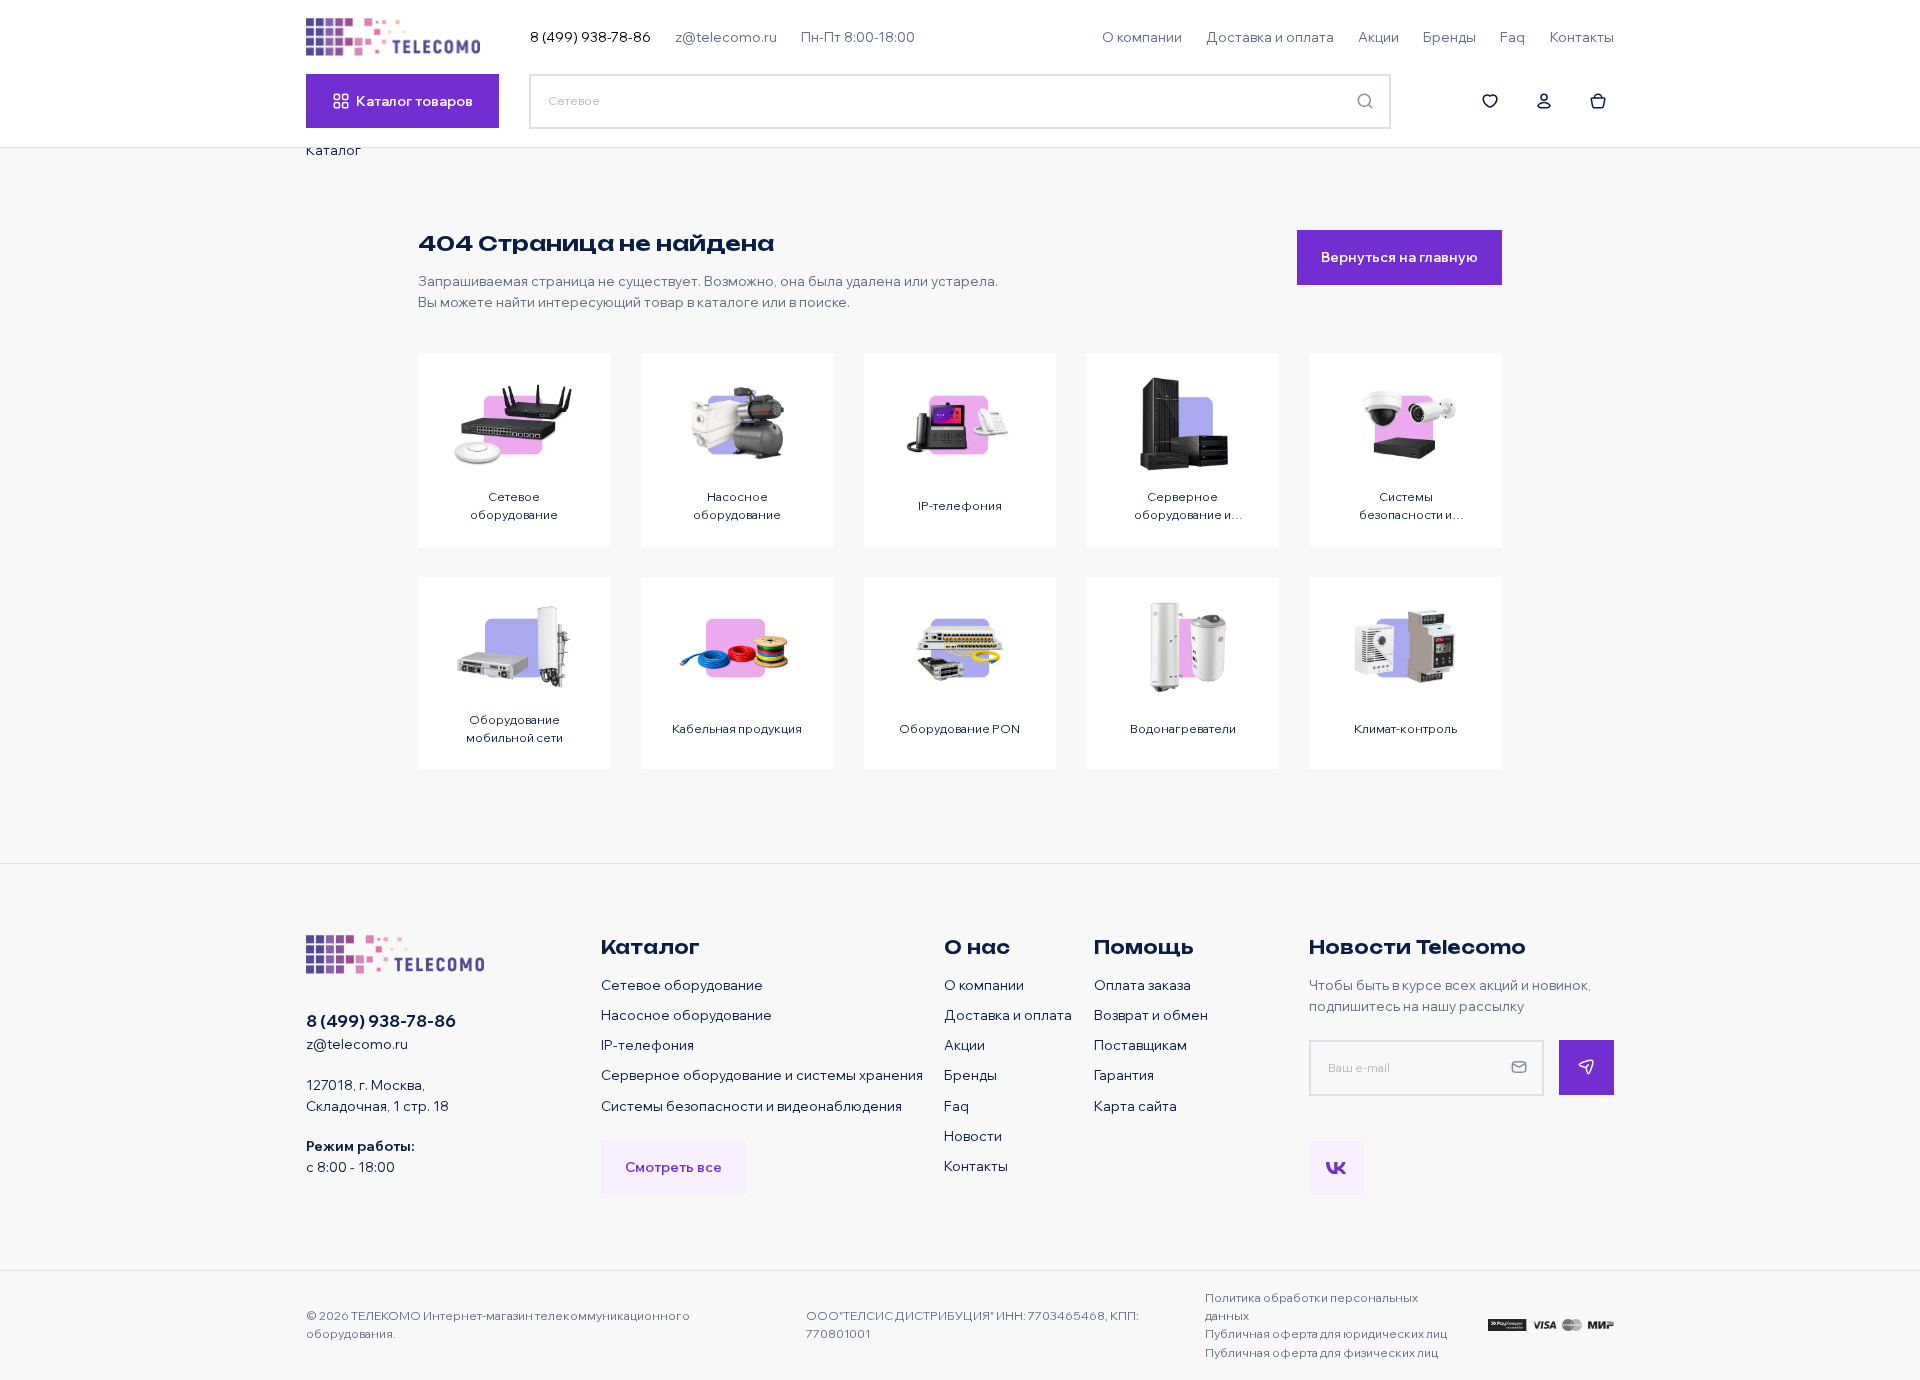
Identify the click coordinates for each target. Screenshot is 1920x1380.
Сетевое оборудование (682, 984)
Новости (973, 1135)
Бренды (970, 1074)
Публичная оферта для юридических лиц (1326, 1333)
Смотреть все (673, 1166)
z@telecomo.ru (726, 36)
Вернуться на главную (1399, 256)
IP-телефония (647, 1044)
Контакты (976, 1165)
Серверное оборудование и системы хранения (762, 1074)
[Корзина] (1598, 101)
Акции (964, 1044)
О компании (984, 984)
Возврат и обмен (1151, 1014)
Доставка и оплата (1008, 1014)
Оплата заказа (1142, 984)
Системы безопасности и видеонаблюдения (751, 1105)
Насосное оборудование (686, 1014)
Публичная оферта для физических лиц (1321, 1352)
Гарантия (1124, 1074)
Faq (956, 1105)
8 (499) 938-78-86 (590, 36)
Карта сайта (1135, 1105)
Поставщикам (1140, 1044)
